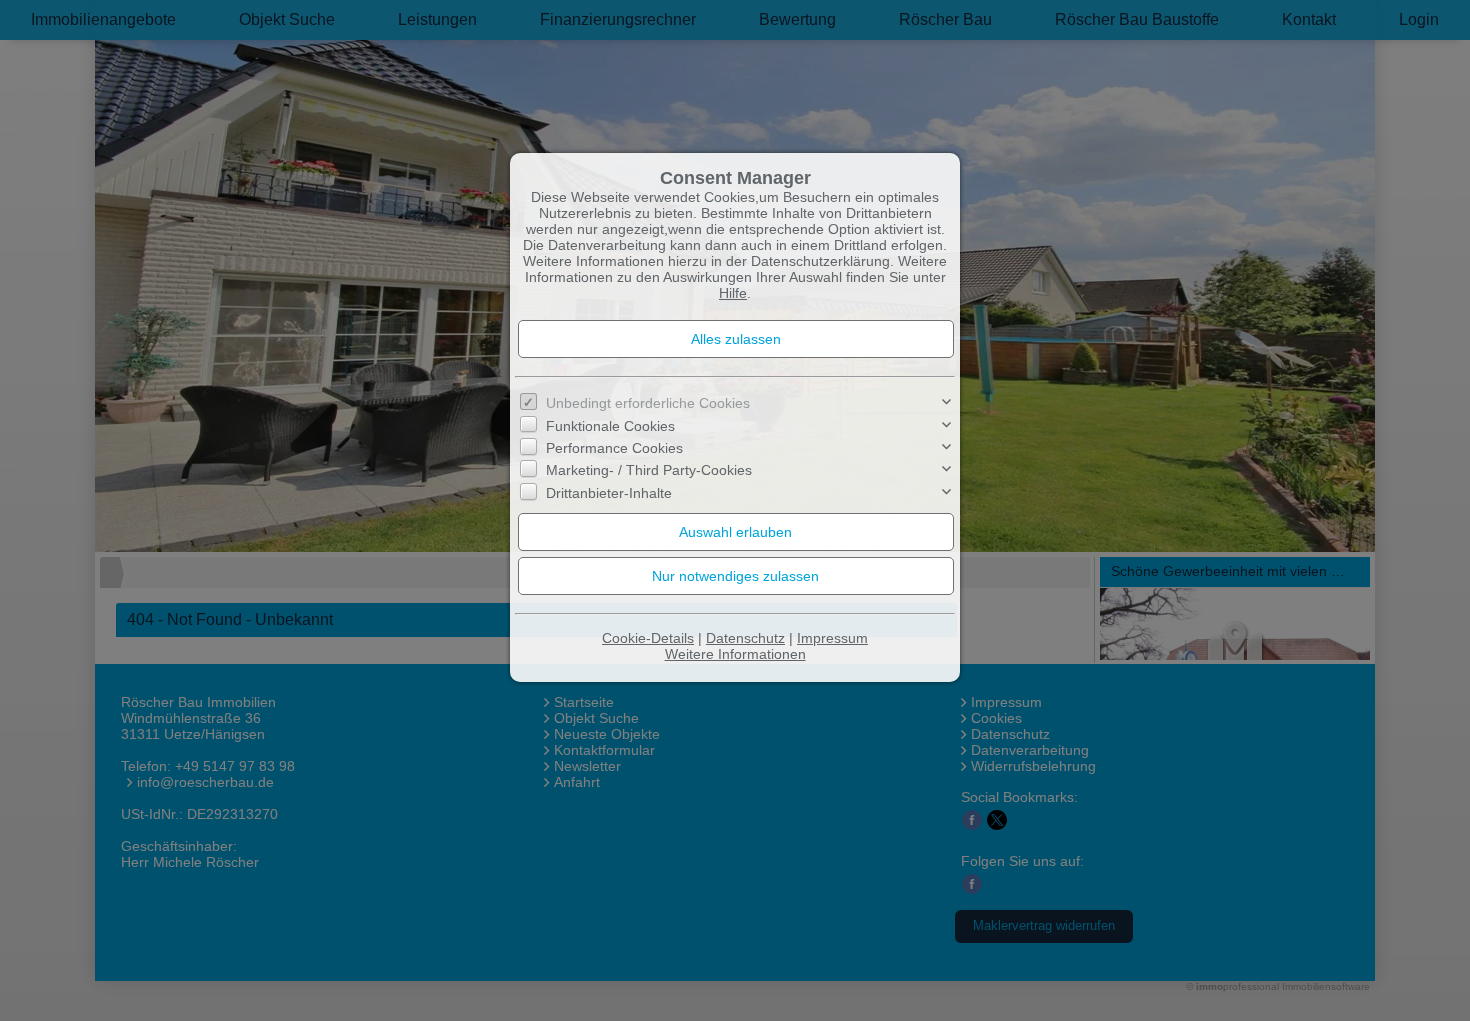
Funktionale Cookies (610, 425)
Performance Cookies (614, 448)
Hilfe (733, 293)
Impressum (832, 638)
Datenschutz (745, 638)
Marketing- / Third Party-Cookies (649, 470)
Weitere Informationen (735, 654)
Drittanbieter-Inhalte (609, 493)
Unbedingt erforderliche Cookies (648, 403)
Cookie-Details (648, 638)
